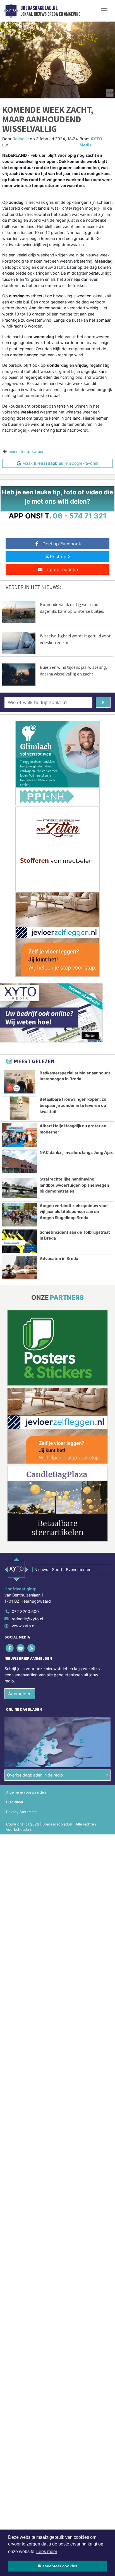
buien (13, 451)
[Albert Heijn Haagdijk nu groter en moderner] (20, 1135)
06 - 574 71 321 (80, 516)
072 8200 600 (25, 1611)
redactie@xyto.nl (27, 1619)
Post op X (60, 557)
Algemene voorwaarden (26, 1792)
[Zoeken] (103, 702)
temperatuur (32, 451)
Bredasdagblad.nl (39, 8)
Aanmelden (20, 1694)
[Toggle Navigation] (104, 11)
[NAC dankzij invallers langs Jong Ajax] (20, 1161)
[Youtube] (21, 1648)
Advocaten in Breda (59, 1258)
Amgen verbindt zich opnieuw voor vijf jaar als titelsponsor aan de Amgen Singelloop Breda (74, 1212)
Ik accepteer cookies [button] (58, 2566)
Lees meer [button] (47, 2552)
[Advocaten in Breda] (20, 1268)
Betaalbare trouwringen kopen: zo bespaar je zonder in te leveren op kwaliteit (73, 1105)
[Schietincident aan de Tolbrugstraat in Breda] (20, 1241)
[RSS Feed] (32, 1648)
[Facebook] (10, 1648)
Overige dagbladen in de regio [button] (35, 1775)
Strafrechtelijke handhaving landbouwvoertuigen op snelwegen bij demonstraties (74, 1185)
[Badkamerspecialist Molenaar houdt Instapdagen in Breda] (20, 1082)
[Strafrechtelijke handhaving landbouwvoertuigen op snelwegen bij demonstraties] (20, 1188)
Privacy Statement (21, 1812)
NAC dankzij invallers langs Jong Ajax (76, 1152)
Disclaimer (15, 1802)
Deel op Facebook (62, 544)
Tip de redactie (62, 569)
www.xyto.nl (23, 1626)
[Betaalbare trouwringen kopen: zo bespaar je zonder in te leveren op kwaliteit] (20, 1108)
